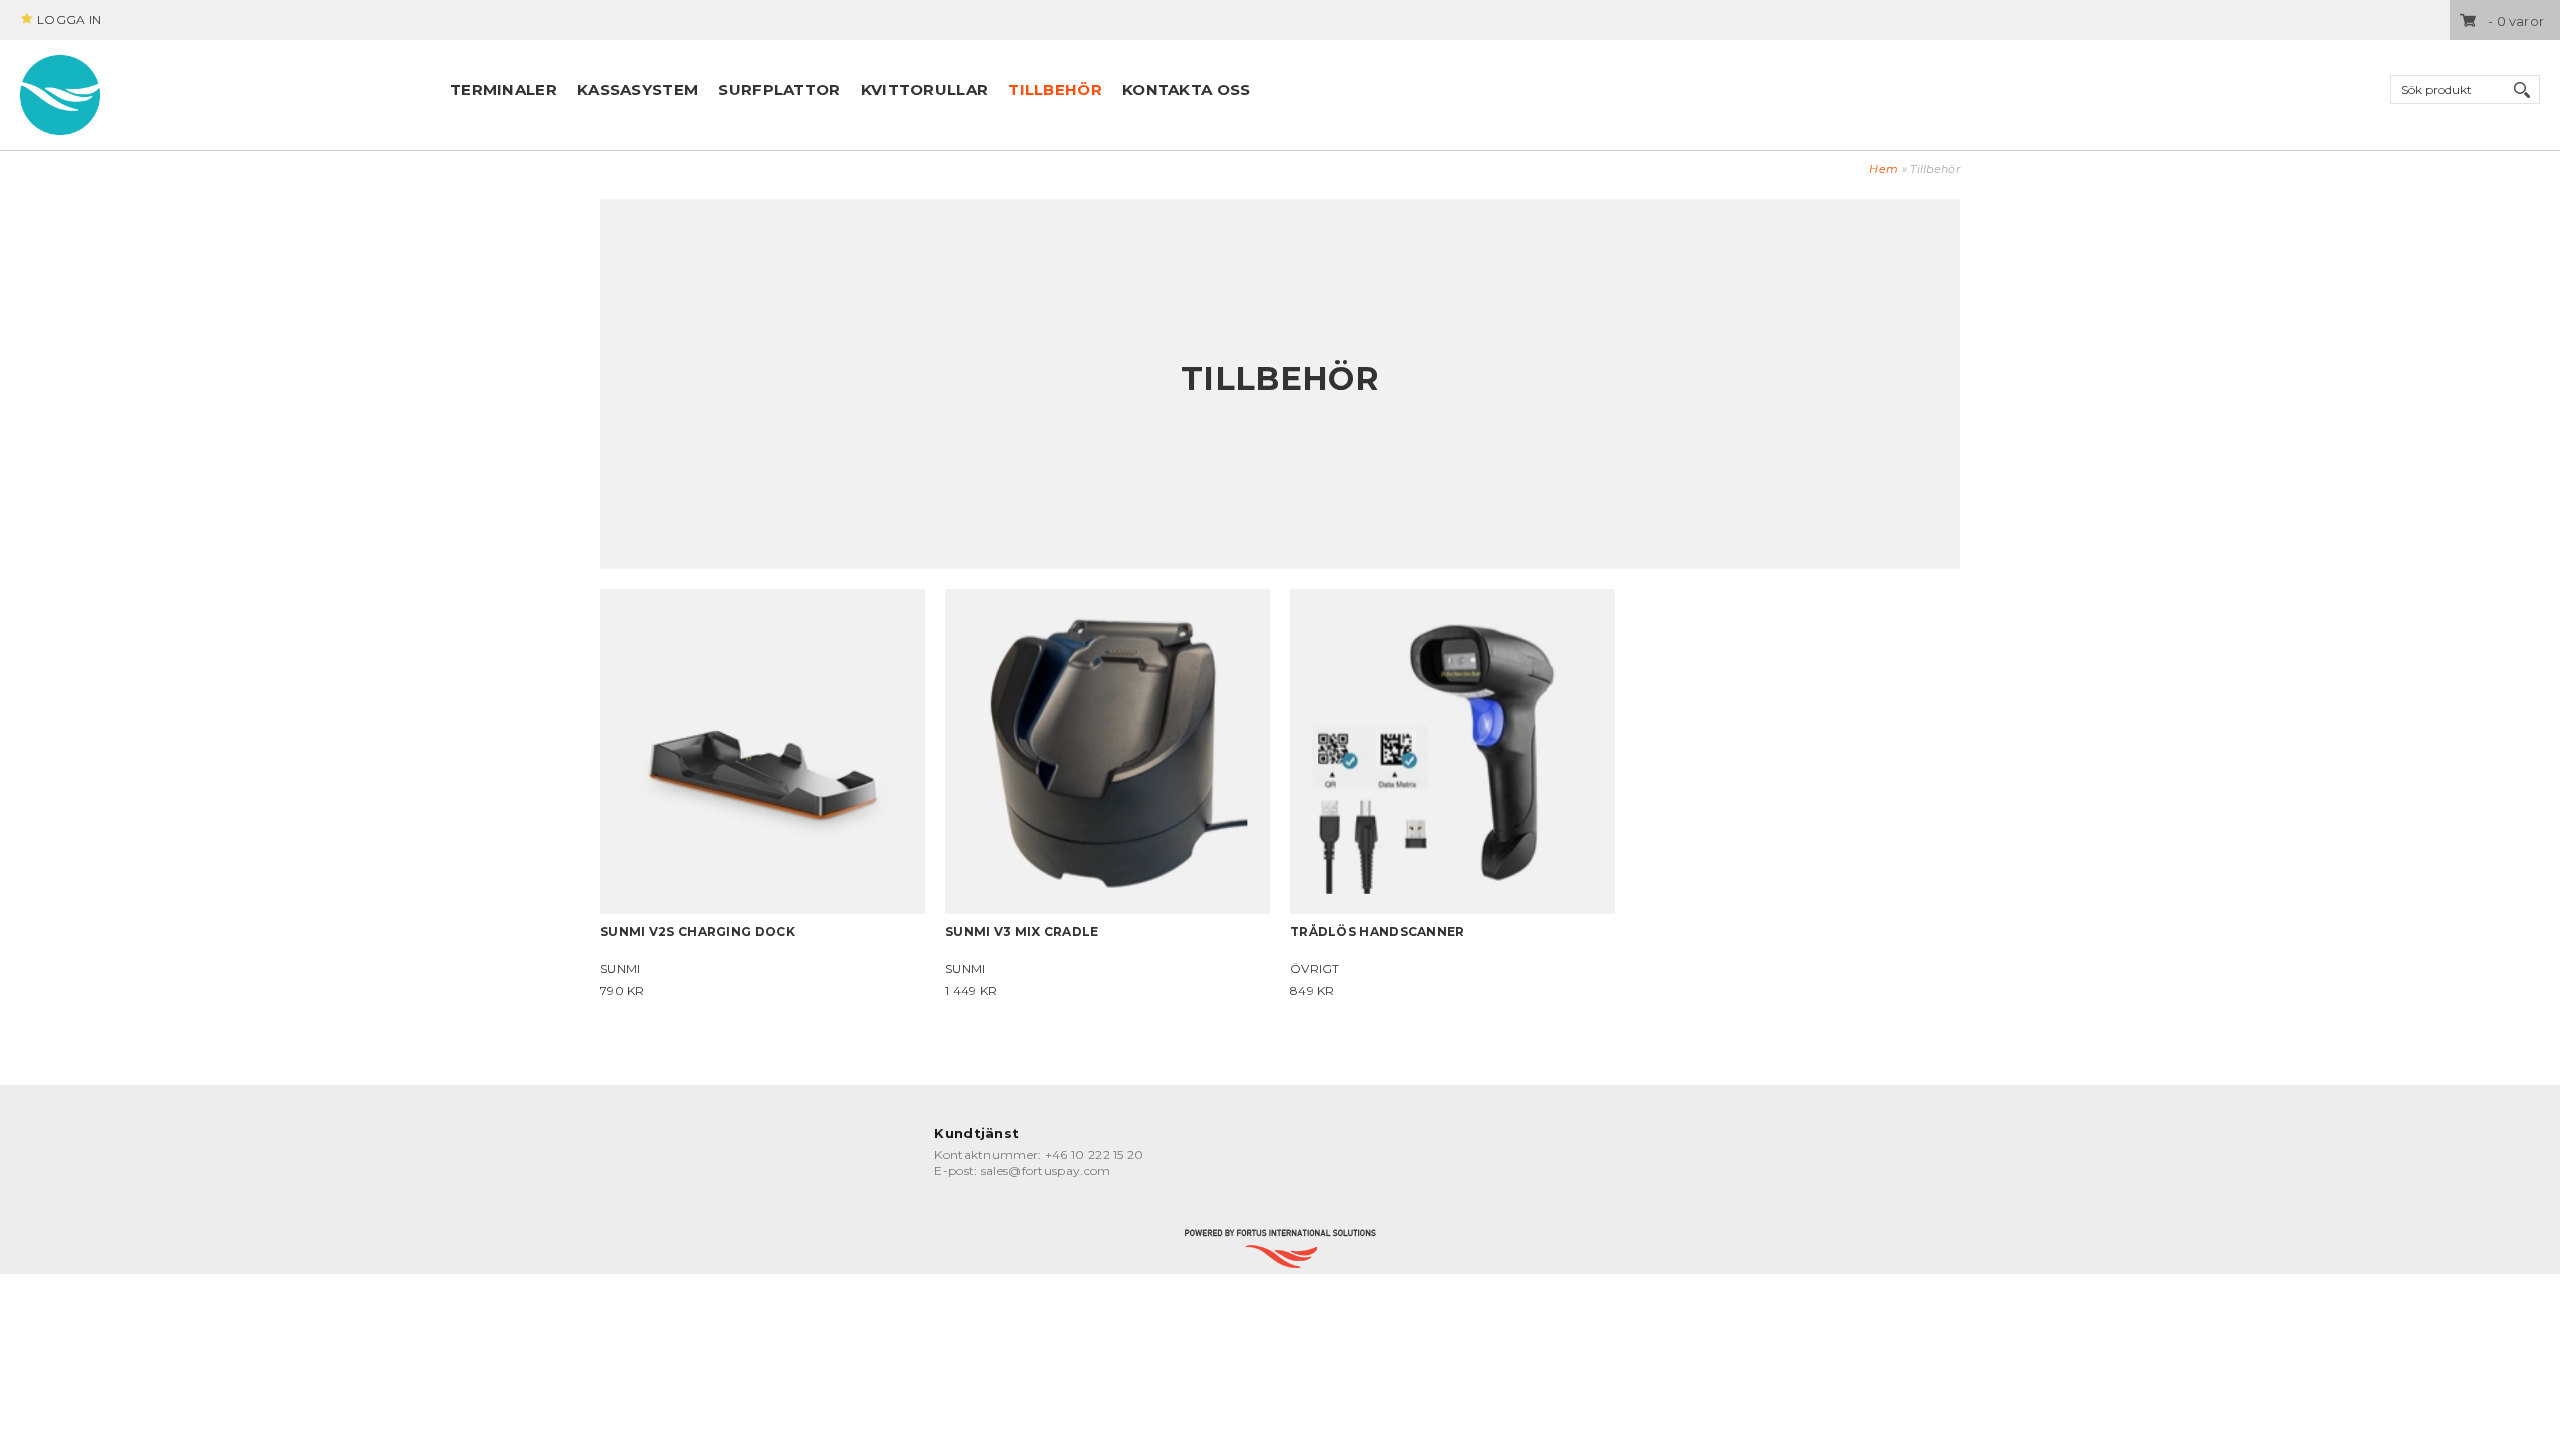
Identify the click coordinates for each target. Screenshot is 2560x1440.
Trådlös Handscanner (1377, 931)
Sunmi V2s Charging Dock (697, 931)
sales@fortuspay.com (1046, 1170)
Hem (1883, 169)
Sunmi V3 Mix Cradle (1022, 931)
